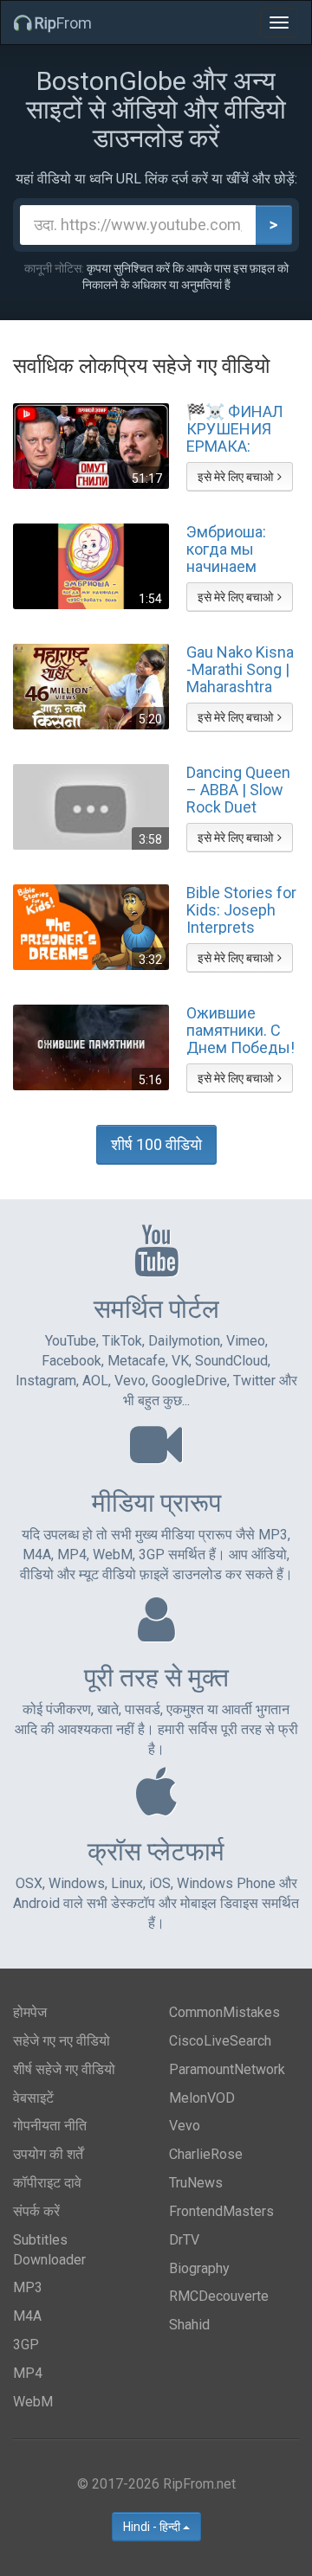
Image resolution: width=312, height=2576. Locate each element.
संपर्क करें (36, 2211)
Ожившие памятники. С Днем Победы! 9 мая (240, 1030)
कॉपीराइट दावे (47, 2183)
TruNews (196, 2183)
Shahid (189, 2325)
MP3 (28, 2287)
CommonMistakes (224, 2012)
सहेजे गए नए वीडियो (62, 2041)
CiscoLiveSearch (220, 2041)
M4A (27, 2316)
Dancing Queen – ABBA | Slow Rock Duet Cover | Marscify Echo (243, 789)
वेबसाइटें (33, 2098)
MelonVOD (202, 2098)
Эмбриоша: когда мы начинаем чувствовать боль (231, 549)
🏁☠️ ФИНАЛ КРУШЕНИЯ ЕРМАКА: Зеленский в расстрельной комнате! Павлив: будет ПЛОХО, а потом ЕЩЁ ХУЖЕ (238, 428)
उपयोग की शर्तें (48, 2154)
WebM (33, 2402)
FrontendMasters (221, 2211)
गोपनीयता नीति (50, 2126)
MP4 (28, 2373)
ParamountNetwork (227, 2069)
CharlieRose (206, 2154)
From (63, 23)
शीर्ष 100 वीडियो (156, 1144)
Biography (199, 2268)
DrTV (184, 2240)
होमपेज (30, 2012)
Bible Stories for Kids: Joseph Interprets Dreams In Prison (241, 909)
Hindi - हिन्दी (153, 2527)
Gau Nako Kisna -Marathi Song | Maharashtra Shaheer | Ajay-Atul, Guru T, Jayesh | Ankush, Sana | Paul (240, 669)
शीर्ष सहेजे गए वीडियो (64, 2069)
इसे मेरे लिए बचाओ (235, 477)
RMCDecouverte (219, 2296)
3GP (26, 2345)
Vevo (185, 2126)
